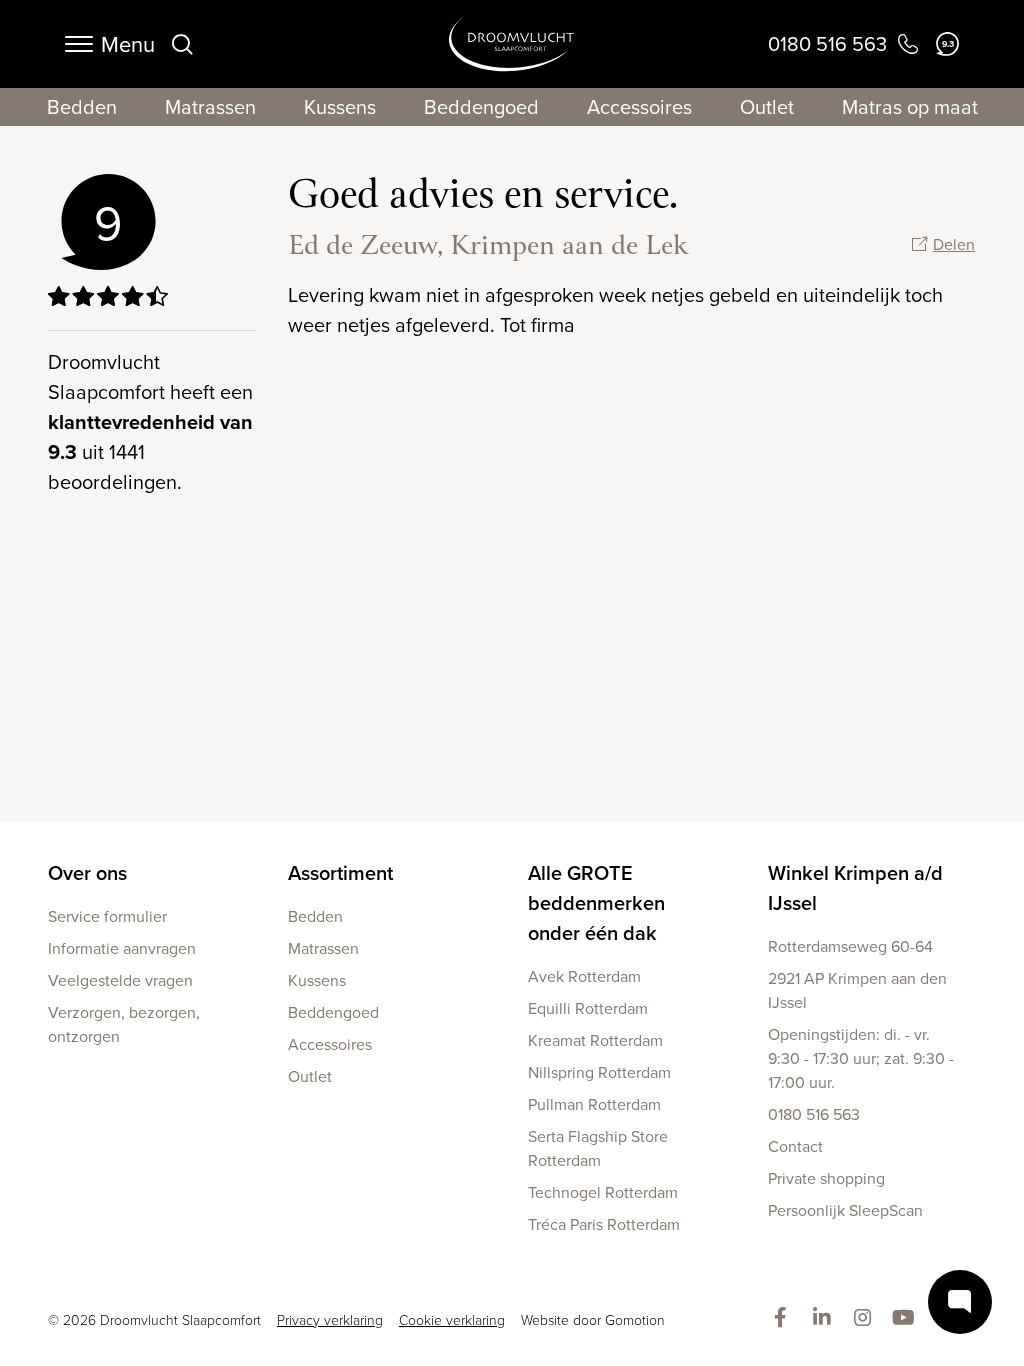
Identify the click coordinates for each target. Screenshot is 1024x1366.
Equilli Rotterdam (588, 1008)
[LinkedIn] (825, 1318)
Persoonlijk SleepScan (845, 1210)
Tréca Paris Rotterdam (604, 1224)
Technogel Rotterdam (603, 1192)
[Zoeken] (182, 44)
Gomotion (635, 1319)
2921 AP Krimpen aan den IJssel (857, 990)
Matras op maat (910, 106)
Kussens (340, 106)
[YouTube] (907, 1318)
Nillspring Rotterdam (599, 1072)
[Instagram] (866, 1318)
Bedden (82, 106)
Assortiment (340, 872)
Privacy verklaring (330, 1319)
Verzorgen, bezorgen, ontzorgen (124, 1024)
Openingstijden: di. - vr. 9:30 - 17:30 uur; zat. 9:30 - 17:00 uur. (861, 1058)
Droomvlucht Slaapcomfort (511, 44)
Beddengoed (481, 106)
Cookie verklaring (452, 1319)
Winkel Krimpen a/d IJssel (855, 887)
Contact (795, 1146)
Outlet (767, 106)
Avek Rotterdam (584, 976)
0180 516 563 (814, 1114)
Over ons (87, 872)
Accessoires (639, 106)
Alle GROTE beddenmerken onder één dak (596, 902)
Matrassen (210, 106)
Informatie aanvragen (122, 948)
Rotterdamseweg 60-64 (850, 946)
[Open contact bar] (960, 1302)
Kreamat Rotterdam (595, 1040)
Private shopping (826, 1178)
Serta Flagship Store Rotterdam (598, 1148)
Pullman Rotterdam (594, 1104)
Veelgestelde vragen (120, 980)
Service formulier (107, 916)
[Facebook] (784, 1318)
